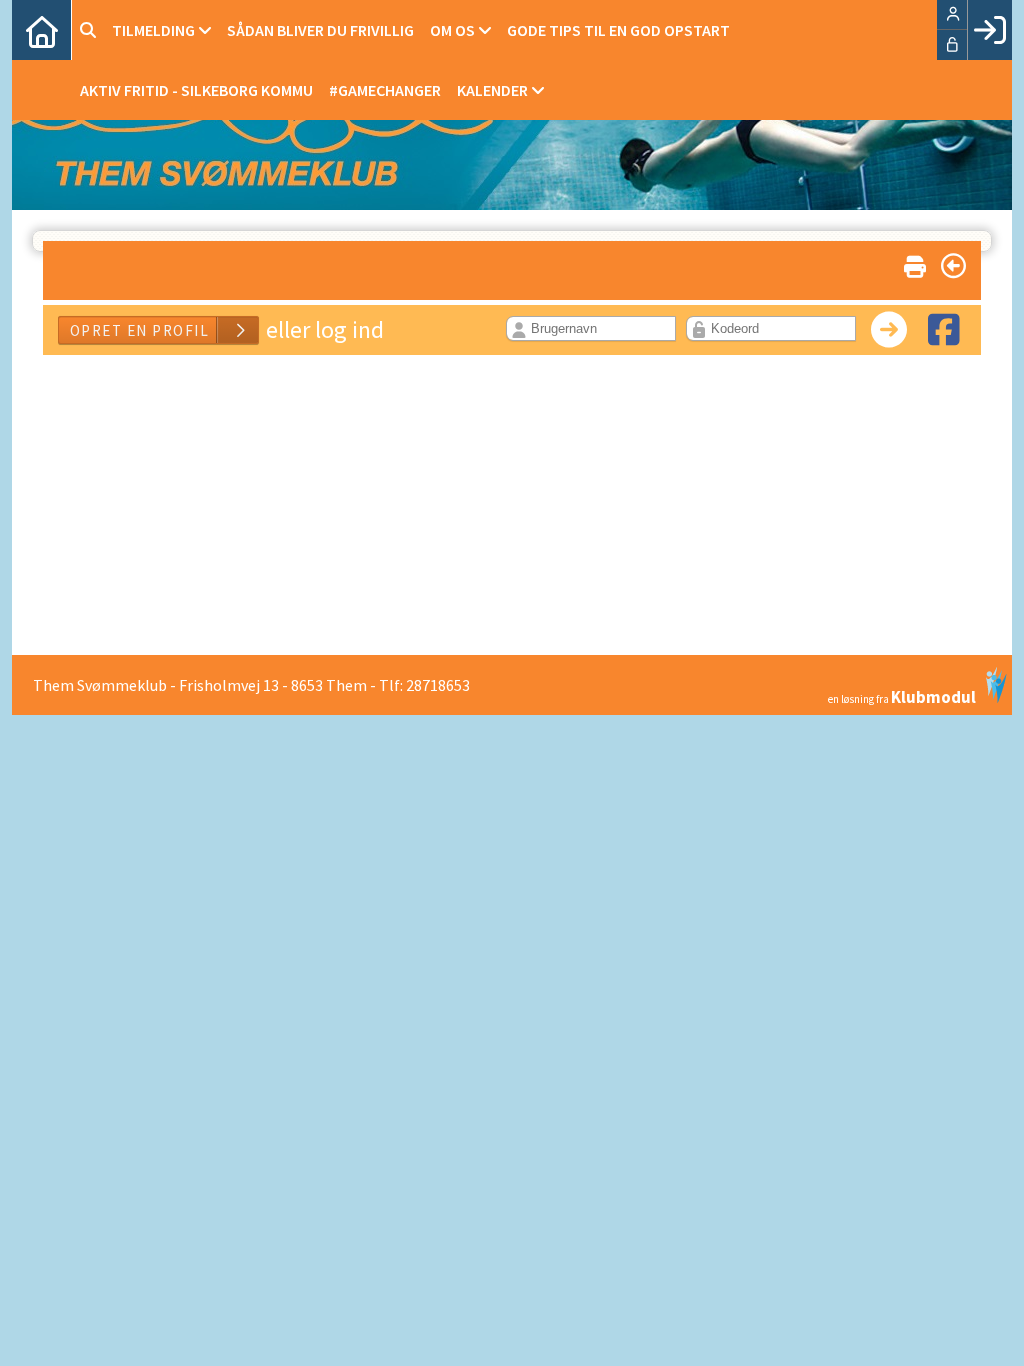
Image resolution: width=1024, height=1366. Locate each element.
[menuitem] (42, 30)
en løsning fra (902, 695)
